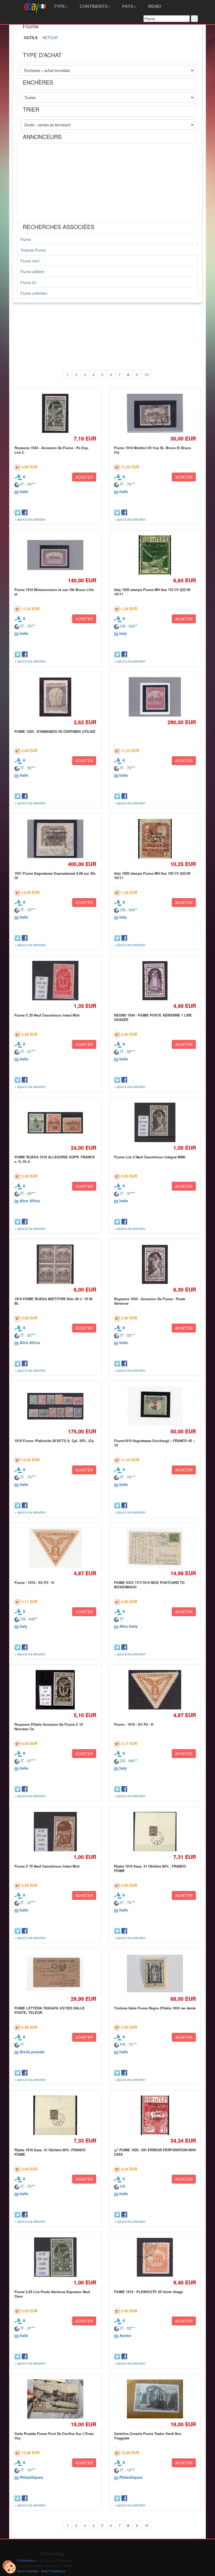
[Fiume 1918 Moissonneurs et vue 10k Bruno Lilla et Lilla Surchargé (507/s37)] (55, 555)
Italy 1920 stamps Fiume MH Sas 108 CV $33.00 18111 (152, 875)
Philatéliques (31, 2477)
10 (147, 375)
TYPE (59, 6)
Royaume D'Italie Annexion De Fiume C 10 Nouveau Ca (49, 1726)
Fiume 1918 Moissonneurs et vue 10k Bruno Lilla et (54, 592)
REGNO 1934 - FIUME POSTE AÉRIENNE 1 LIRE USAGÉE (153, 1017)
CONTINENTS (93, 6)
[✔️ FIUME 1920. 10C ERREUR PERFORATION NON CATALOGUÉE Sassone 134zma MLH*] (155, 2115)
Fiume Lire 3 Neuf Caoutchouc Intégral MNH (150, 1157)
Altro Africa (30, 1201)
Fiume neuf (30, 261)
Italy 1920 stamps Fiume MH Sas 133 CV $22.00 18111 (152, 592)
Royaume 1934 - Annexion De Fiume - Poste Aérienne (150, 1301)
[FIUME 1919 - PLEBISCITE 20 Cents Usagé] (155, 2257)
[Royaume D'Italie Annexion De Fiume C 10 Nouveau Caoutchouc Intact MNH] (55, 1690)
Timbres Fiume (33, 250)
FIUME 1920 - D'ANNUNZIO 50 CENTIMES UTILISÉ (55, 731)
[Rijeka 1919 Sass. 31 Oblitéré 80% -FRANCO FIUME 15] (55, 2115)
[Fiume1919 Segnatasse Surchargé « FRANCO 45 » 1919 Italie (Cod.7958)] (155, 1406)
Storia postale (32, 2052)
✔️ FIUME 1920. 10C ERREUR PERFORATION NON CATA (155, 2152)
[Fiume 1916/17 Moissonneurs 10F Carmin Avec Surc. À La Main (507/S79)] (155, 697)
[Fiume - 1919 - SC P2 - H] (55, 1548)
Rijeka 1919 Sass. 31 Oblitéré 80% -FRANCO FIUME (50, 2152)
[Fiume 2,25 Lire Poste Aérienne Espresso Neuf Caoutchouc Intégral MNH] (55, 2257)
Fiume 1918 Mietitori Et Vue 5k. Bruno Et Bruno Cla (153, 450)
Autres (125, 2335)
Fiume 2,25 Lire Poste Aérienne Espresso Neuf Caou (52, 2294)
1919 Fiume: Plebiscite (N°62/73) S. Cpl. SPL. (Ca (54, 1441)
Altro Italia (128, 1626)
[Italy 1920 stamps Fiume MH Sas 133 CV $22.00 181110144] (155, 555)
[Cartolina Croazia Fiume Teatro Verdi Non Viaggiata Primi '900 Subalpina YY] (155, 2399)
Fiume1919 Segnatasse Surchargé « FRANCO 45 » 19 (154, 1443)
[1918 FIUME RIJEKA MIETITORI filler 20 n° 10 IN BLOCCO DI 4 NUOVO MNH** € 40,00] (55, 1264)
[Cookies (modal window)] (9, 2567)
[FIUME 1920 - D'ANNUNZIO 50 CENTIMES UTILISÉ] (55, 697)
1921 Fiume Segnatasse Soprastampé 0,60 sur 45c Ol (55, 875)
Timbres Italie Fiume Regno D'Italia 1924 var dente (155, 2008)
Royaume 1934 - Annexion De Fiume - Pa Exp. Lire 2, (52, 450)
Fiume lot (28, 282)
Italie (24, 491)
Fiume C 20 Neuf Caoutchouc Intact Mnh (47, 1015)
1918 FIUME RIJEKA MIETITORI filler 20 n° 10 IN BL (53, 1301)
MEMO (154, 6)
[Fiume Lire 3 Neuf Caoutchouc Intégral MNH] (155, 1123)
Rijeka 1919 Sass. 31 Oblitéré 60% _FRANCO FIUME (150, 1868)
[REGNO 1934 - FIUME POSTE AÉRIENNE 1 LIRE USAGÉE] (155, 981)
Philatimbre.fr (26, 2560)
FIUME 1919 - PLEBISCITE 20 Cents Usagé (148, 2292)
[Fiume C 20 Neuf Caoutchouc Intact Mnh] (55, 981)
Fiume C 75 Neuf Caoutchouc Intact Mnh (47, 1866)
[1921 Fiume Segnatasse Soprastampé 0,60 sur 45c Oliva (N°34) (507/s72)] (55, 839)
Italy (123, 633)
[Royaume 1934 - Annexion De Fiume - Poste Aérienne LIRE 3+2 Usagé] (155, 1264)
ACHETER (84, 477)
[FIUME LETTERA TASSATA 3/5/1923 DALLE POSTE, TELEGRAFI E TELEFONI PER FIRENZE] (55, 1974)
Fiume (26, 239)
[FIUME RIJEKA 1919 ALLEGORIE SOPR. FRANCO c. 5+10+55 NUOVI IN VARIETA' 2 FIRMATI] (55, 1123)
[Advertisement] (107, 183)
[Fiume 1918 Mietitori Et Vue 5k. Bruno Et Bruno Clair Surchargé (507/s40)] (155, 413)
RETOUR (50, 38)
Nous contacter (28, 2571)
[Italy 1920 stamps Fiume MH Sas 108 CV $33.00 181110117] (155, 839)
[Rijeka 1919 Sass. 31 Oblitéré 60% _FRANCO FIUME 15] (155, 1832)
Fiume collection (34, 293)
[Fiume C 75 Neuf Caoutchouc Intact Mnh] (55, 1832)
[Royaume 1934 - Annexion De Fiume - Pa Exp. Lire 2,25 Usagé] (55, 413)
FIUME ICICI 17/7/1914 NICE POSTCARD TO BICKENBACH (149, 1585)
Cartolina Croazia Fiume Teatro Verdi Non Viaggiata (148, 2436)
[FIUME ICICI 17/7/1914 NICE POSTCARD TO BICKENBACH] (155, 1548)
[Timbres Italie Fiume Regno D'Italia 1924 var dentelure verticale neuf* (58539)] (155, 1974)
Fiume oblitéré (32, 272)
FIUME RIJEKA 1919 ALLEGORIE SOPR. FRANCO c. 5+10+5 (55, 1159)
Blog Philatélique (53, 2571)
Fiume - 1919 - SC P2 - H (34, 1582)
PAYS (127, 6)
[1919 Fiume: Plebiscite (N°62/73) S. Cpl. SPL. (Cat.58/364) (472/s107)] (55, 1406)
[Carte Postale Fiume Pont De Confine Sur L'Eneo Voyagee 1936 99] (55, 2399)
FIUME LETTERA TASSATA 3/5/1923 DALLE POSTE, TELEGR (50, 2010)
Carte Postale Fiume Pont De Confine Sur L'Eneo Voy (54, 2436)
